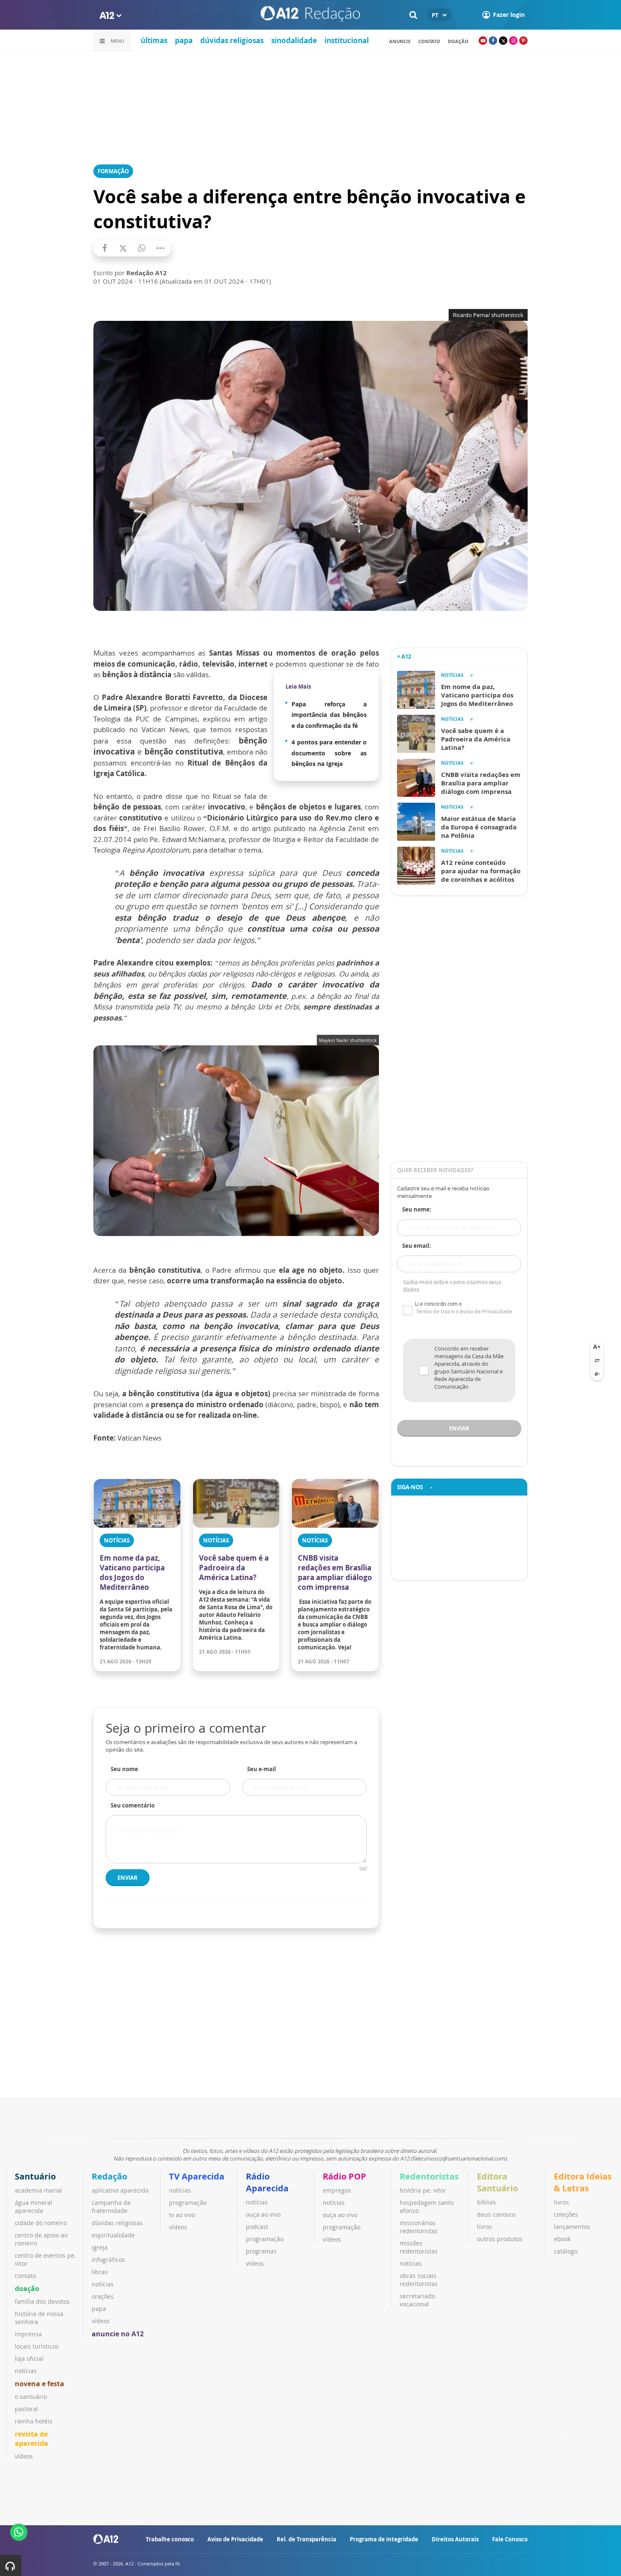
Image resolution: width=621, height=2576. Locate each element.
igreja (100, 2247)
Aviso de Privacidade (235, 2539)
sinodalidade (294, 40)
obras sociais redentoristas (419, 2280)
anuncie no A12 (118, 2334)
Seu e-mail (261, 1769)
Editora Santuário (497, 2182)
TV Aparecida (197, 2176)
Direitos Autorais (455, 2539)
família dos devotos (42, 2301)
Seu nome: (417, 1209)
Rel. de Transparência (306, 2539)
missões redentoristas (419, 2247)
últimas (154, 40)
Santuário (35, 2176)
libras (100, 2272)
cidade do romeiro (41, 2223)
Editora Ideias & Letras (583, 2182)
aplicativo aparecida (120, 2190)
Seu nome (124, 1769)
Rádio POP (345, 2176)
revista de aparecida (31, 2439)
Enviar (128, 1878)
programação (188, 2203)
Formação (113, 171)
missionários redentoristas (419, 2227)
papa (184, 40)
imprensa (28, 2334)
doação (27, 2289)
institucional (347, 40)
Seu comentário (133, 1805)
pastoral (26, 2409)
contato (429, 41)
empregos (337, 2190)
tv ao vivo (182, 2215)
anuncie (400, 41)
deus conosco (496, 2214)
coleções (566, 2214)
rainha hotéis (34, 2421)
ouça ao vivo (263, 2214)
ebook (562, 2239)
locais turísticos (37, 2346)
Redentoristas (429, 2176)
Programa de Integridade (384, 2539)
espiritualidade (113, 2235)
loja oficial (29, 2359)
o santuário (31, 2397)
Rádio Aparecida (267, 2182)
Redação (109, 2176)
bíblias (486, 2202)
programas (261, 2251)
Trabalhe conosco (170, 2539)
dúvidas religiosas (232, 40)
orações (103, 2296)
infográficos (108, 2260)
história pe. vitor (423, 2190)
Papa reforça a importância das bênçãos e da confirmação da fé (329, 715)
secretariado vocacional (417, 2300)
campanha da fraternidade (111, 2207)
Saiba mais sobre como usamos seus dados (452, 1286)
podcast (257, 2227)
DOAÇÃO (458, 41)
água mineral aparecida (34, 2207)
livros (485, 2227)
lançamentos (572, 2227)
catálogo (566, 2251)
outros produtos (500, 2239)
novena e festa (39, 2384)
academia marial (38, 2190)
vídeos (24, 2456)
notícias (26, 2371)
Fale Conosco (510, 2539)
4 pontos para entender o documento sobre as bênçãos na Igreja (329, 753)
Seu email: (417, 1246)
